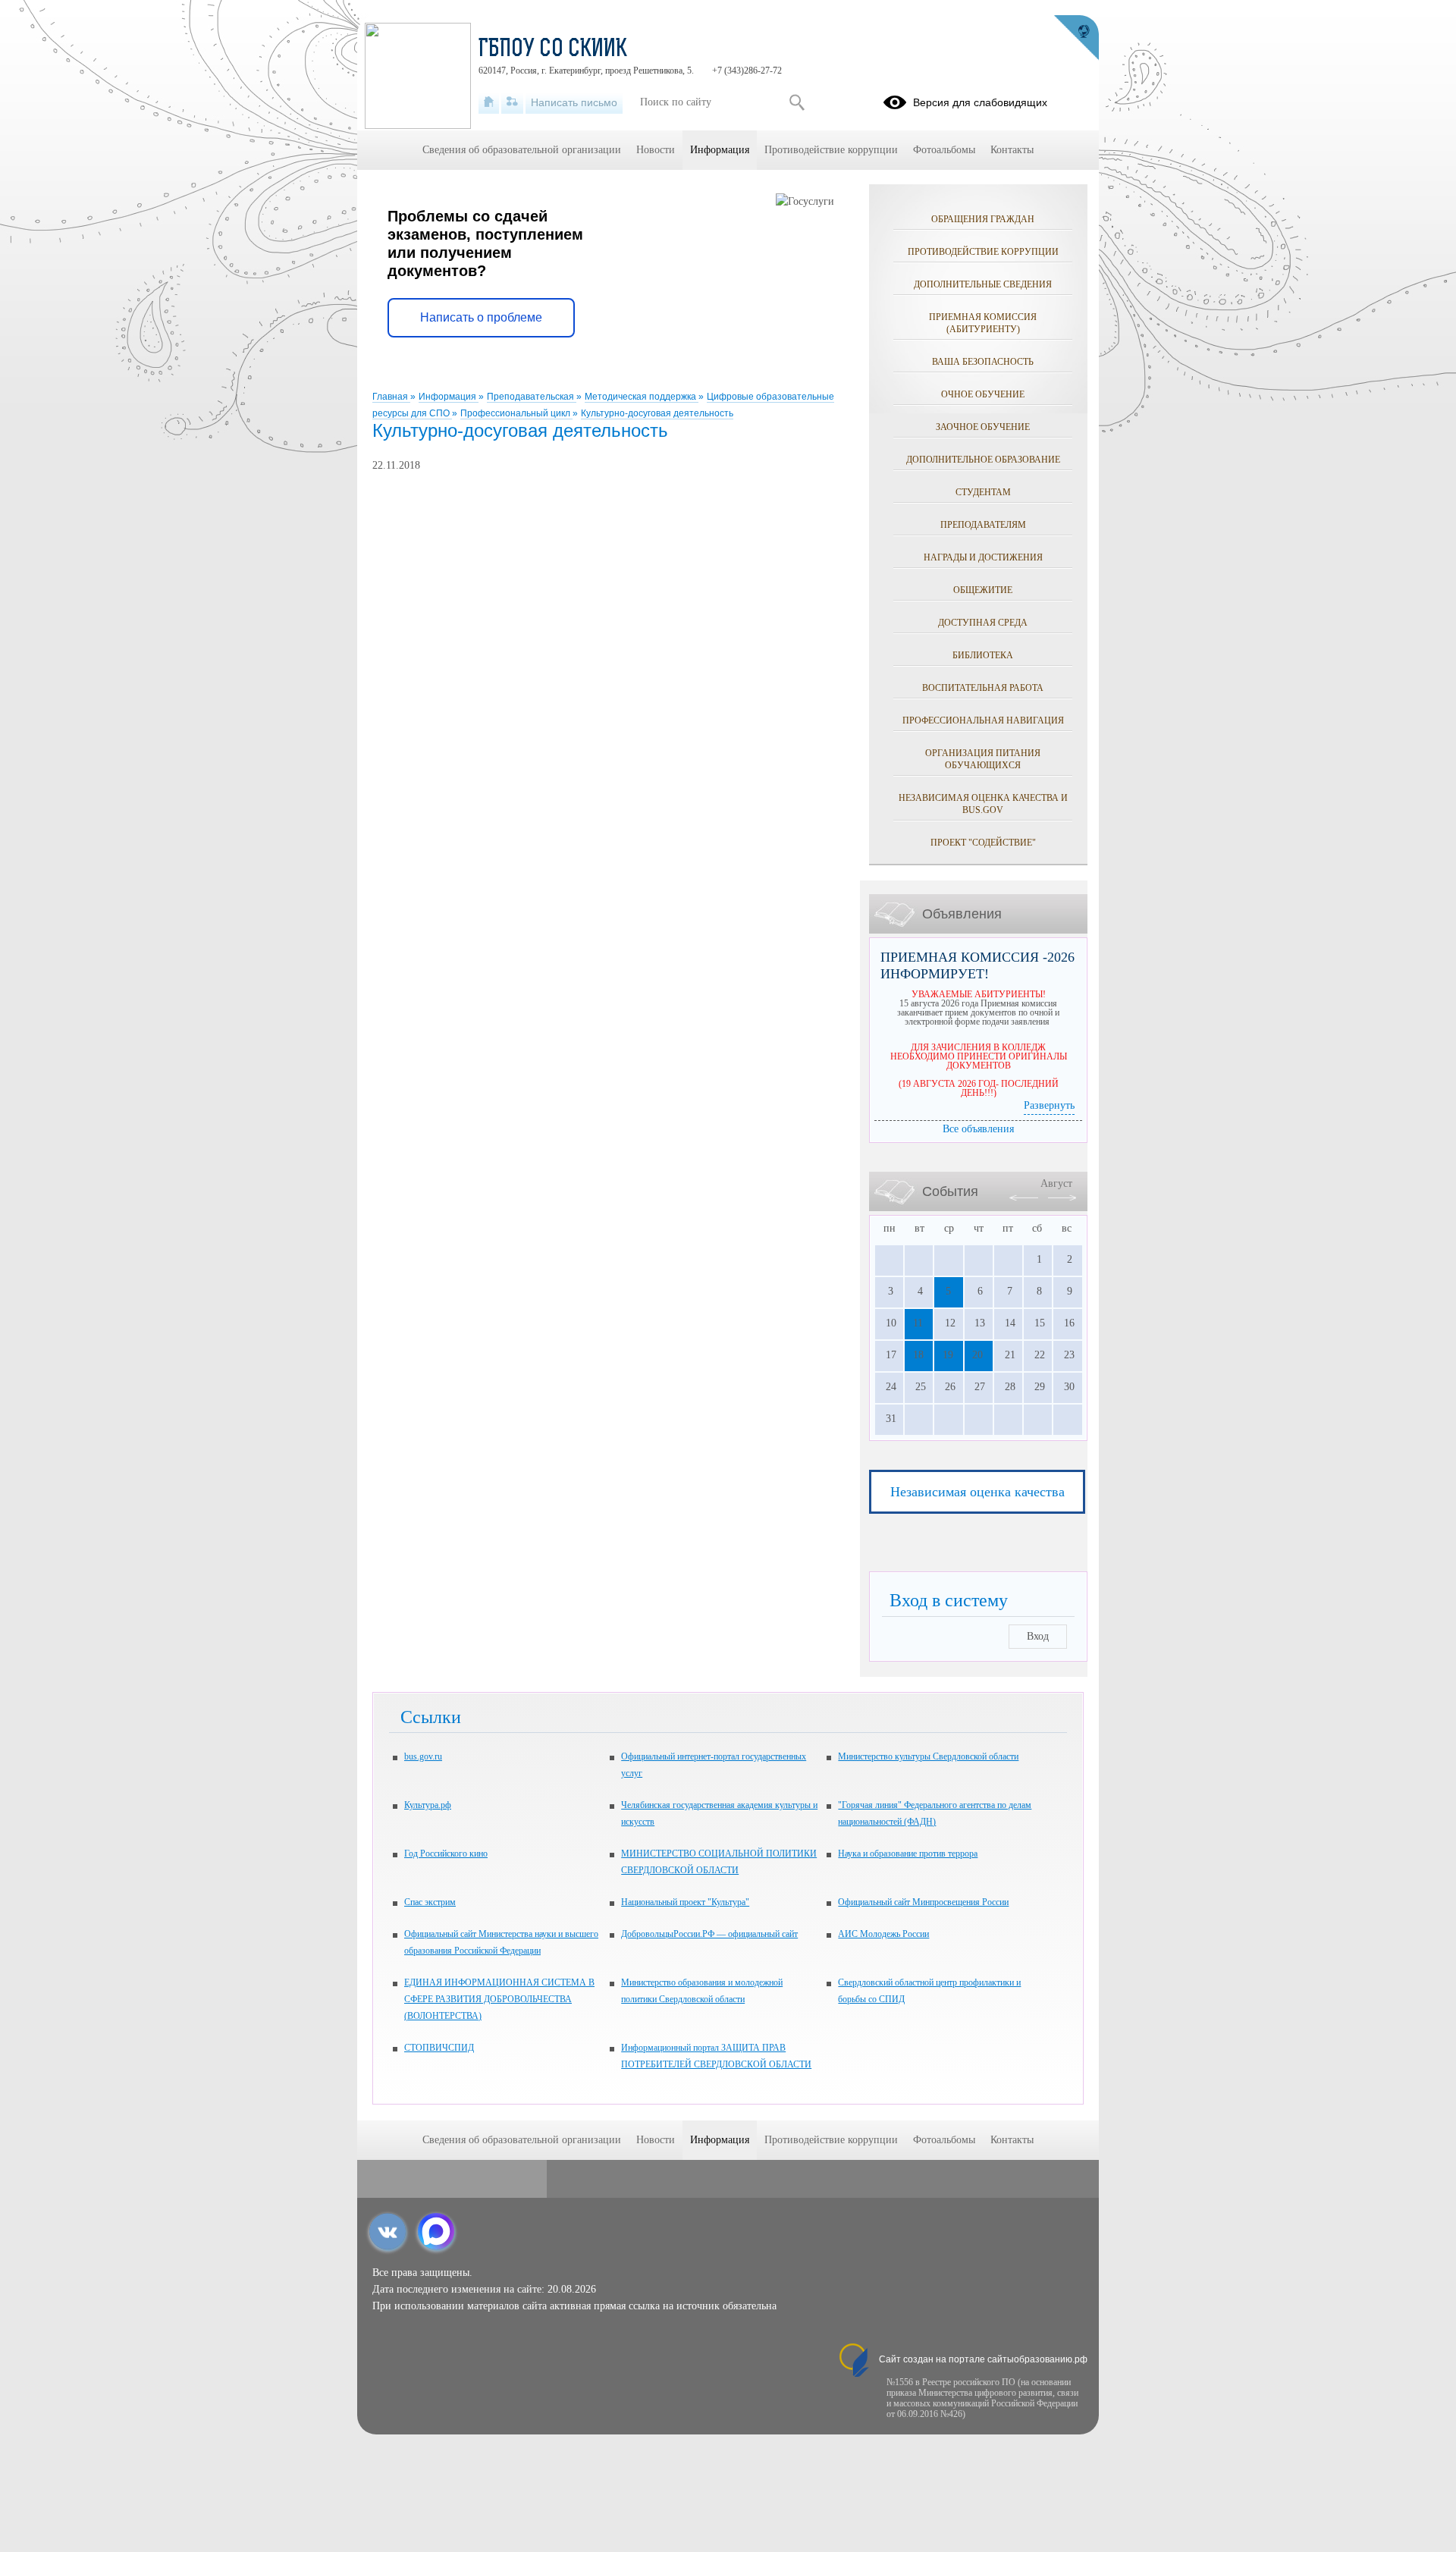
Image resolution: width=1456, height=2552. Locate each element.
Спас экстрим (430, 1902)
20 (977, 1355)
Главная (391, 397)
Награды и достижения (983, 557)
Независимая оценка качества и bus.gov (983, 804)
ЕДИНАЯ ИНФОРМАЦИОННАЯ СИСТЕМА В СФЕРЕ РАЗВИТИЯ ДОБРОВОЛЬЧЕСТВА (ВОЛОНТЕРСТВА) (499, 1999)
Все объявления (978, 1129)
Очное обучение (983, 394)
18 (918, 1355)
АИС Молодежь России (883, 1934)
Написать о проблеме (481, 317)
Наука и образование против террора (908, 1854)
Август (1056, 1183)
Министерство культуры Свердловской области (928, 1756)
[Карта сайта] (512, 102)
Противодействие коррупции (983, 252)
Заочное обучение (983, 427)
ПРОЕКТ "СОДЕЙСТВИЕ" (983, 843)
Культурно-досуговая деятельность (657, 413)
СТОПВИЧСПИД (439, 2048)
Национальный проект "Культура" (685, 1902)
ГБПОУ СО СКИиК (553, 50)
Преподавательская (532, 397)
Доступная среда (983, 623)
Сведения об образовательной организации (522, 150)
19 (948, 1355)
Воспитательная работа (983, 688)
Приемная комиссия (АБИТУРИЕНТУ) (983, 323)
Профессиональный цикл (516, 413)
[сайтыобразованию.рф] (1076, 38)
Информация (449, 397)
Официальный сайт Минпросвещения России (923, 1902)
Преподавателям (983, 525)
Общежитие (983, 590)
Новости (656, 150)
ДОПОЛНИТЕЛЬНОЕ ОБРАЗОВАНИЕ (983, 460)
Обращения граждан (983, 219)
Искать (797, 102)
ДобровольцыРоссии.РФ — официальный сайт (709, 1934)
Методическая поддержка (642, 397)
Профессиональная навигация (983, 720)
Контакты (1012, 150)
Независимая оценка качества (977, 1492)
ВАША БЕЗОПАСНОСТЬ (983, 362)
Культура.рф (428, 1805)
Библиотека (983, 655)
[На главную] (489, 102)
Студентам (983, 492)
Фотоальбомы (944, 150)
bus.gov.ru (423, 1756)
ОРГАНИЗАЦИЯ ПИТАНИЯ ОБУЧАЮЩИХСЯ (983, 759)
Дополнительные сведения (983, 284)
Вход (1038, 1636)
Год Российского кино (446, 1854)
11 (918, 1323)
